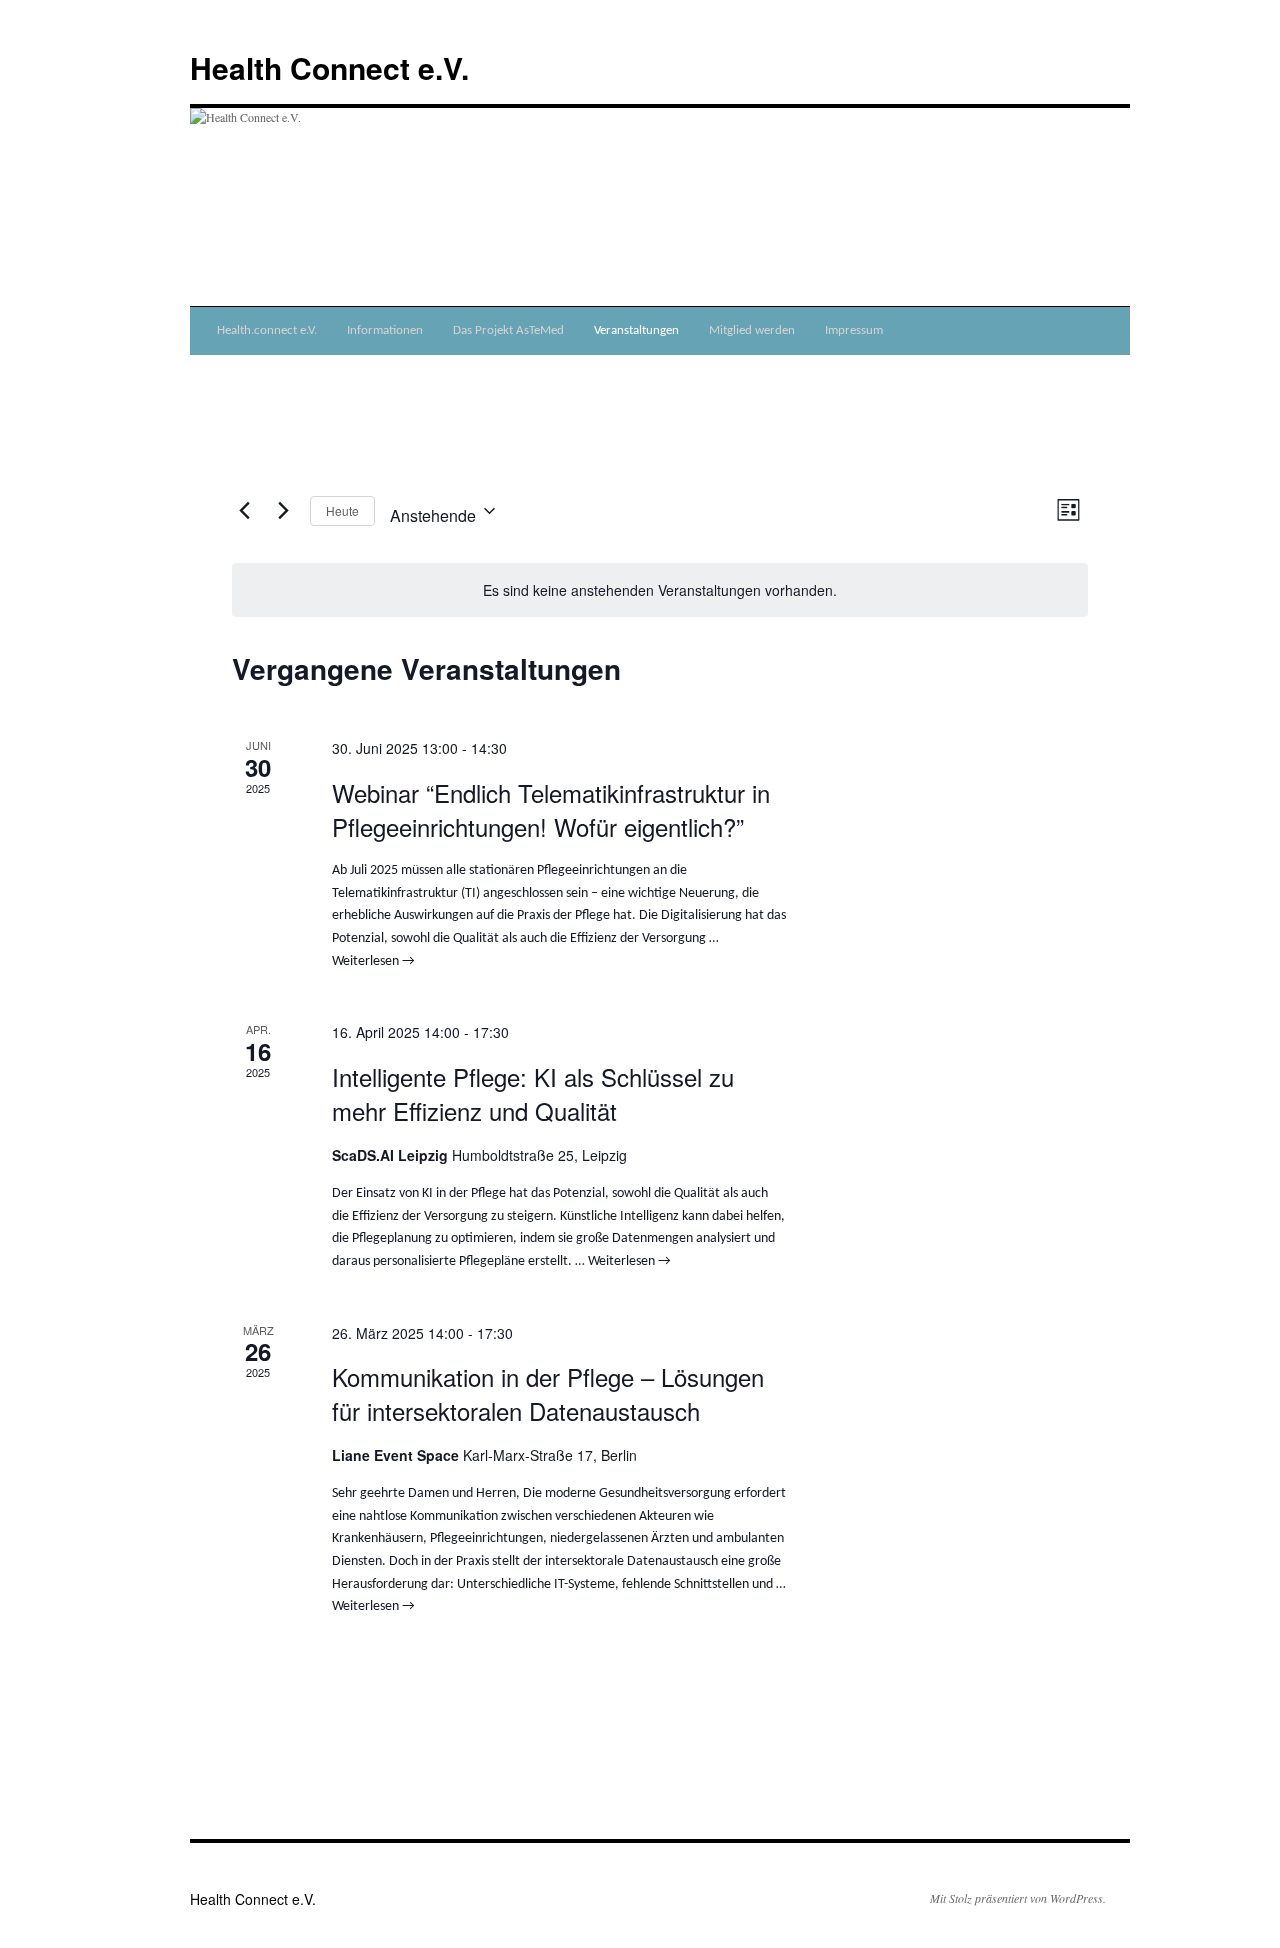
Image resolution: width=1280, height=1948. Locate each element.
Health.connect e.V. (267, 330)
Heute (342, 510)
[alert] (660, 590)
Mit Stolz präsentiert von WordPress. (1018, 1898)
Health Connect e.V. (329, 67)
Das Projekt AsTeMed (508, 330)
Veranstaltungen (636, 330)
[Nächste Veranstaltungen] (283, 511)
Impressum (854, 330)
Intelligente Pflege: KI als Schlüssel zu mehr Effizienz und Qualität (533, 1093)
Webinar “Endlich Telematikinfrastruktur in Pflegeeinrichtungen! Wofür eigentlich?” (551, 809)
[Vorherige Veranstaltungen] (244, 511)
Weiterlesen (373, 961)
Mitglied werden (752, 330)
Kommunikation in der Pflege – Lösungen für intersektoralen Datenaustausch (548, 1393)
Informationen (385, 330)
